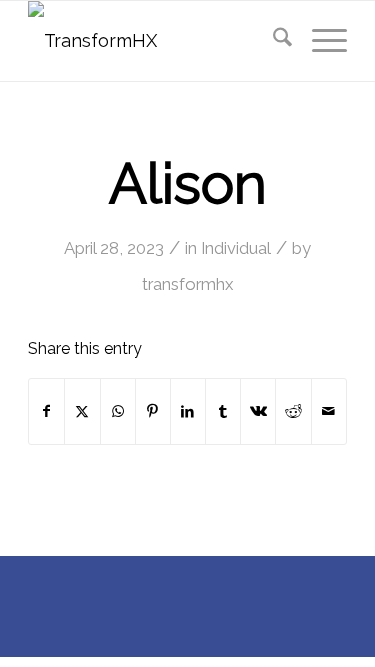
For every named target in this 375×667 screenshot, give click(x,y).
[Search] (272, 41)
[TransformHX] (155, 41)
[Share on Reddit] (293, 411)
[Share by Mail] (329, 411)
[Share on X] (82, 411)
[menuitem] (272, 41)
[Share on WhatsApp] (118, 411)
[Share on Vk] (258, 411)
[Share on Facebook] (46, 411)
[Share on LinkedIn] (188, 411)
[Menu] (319, 41)
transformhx (187, 284)
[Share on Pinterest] (153, 411)
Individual (236, 248)
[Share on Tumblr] (223, 411)
